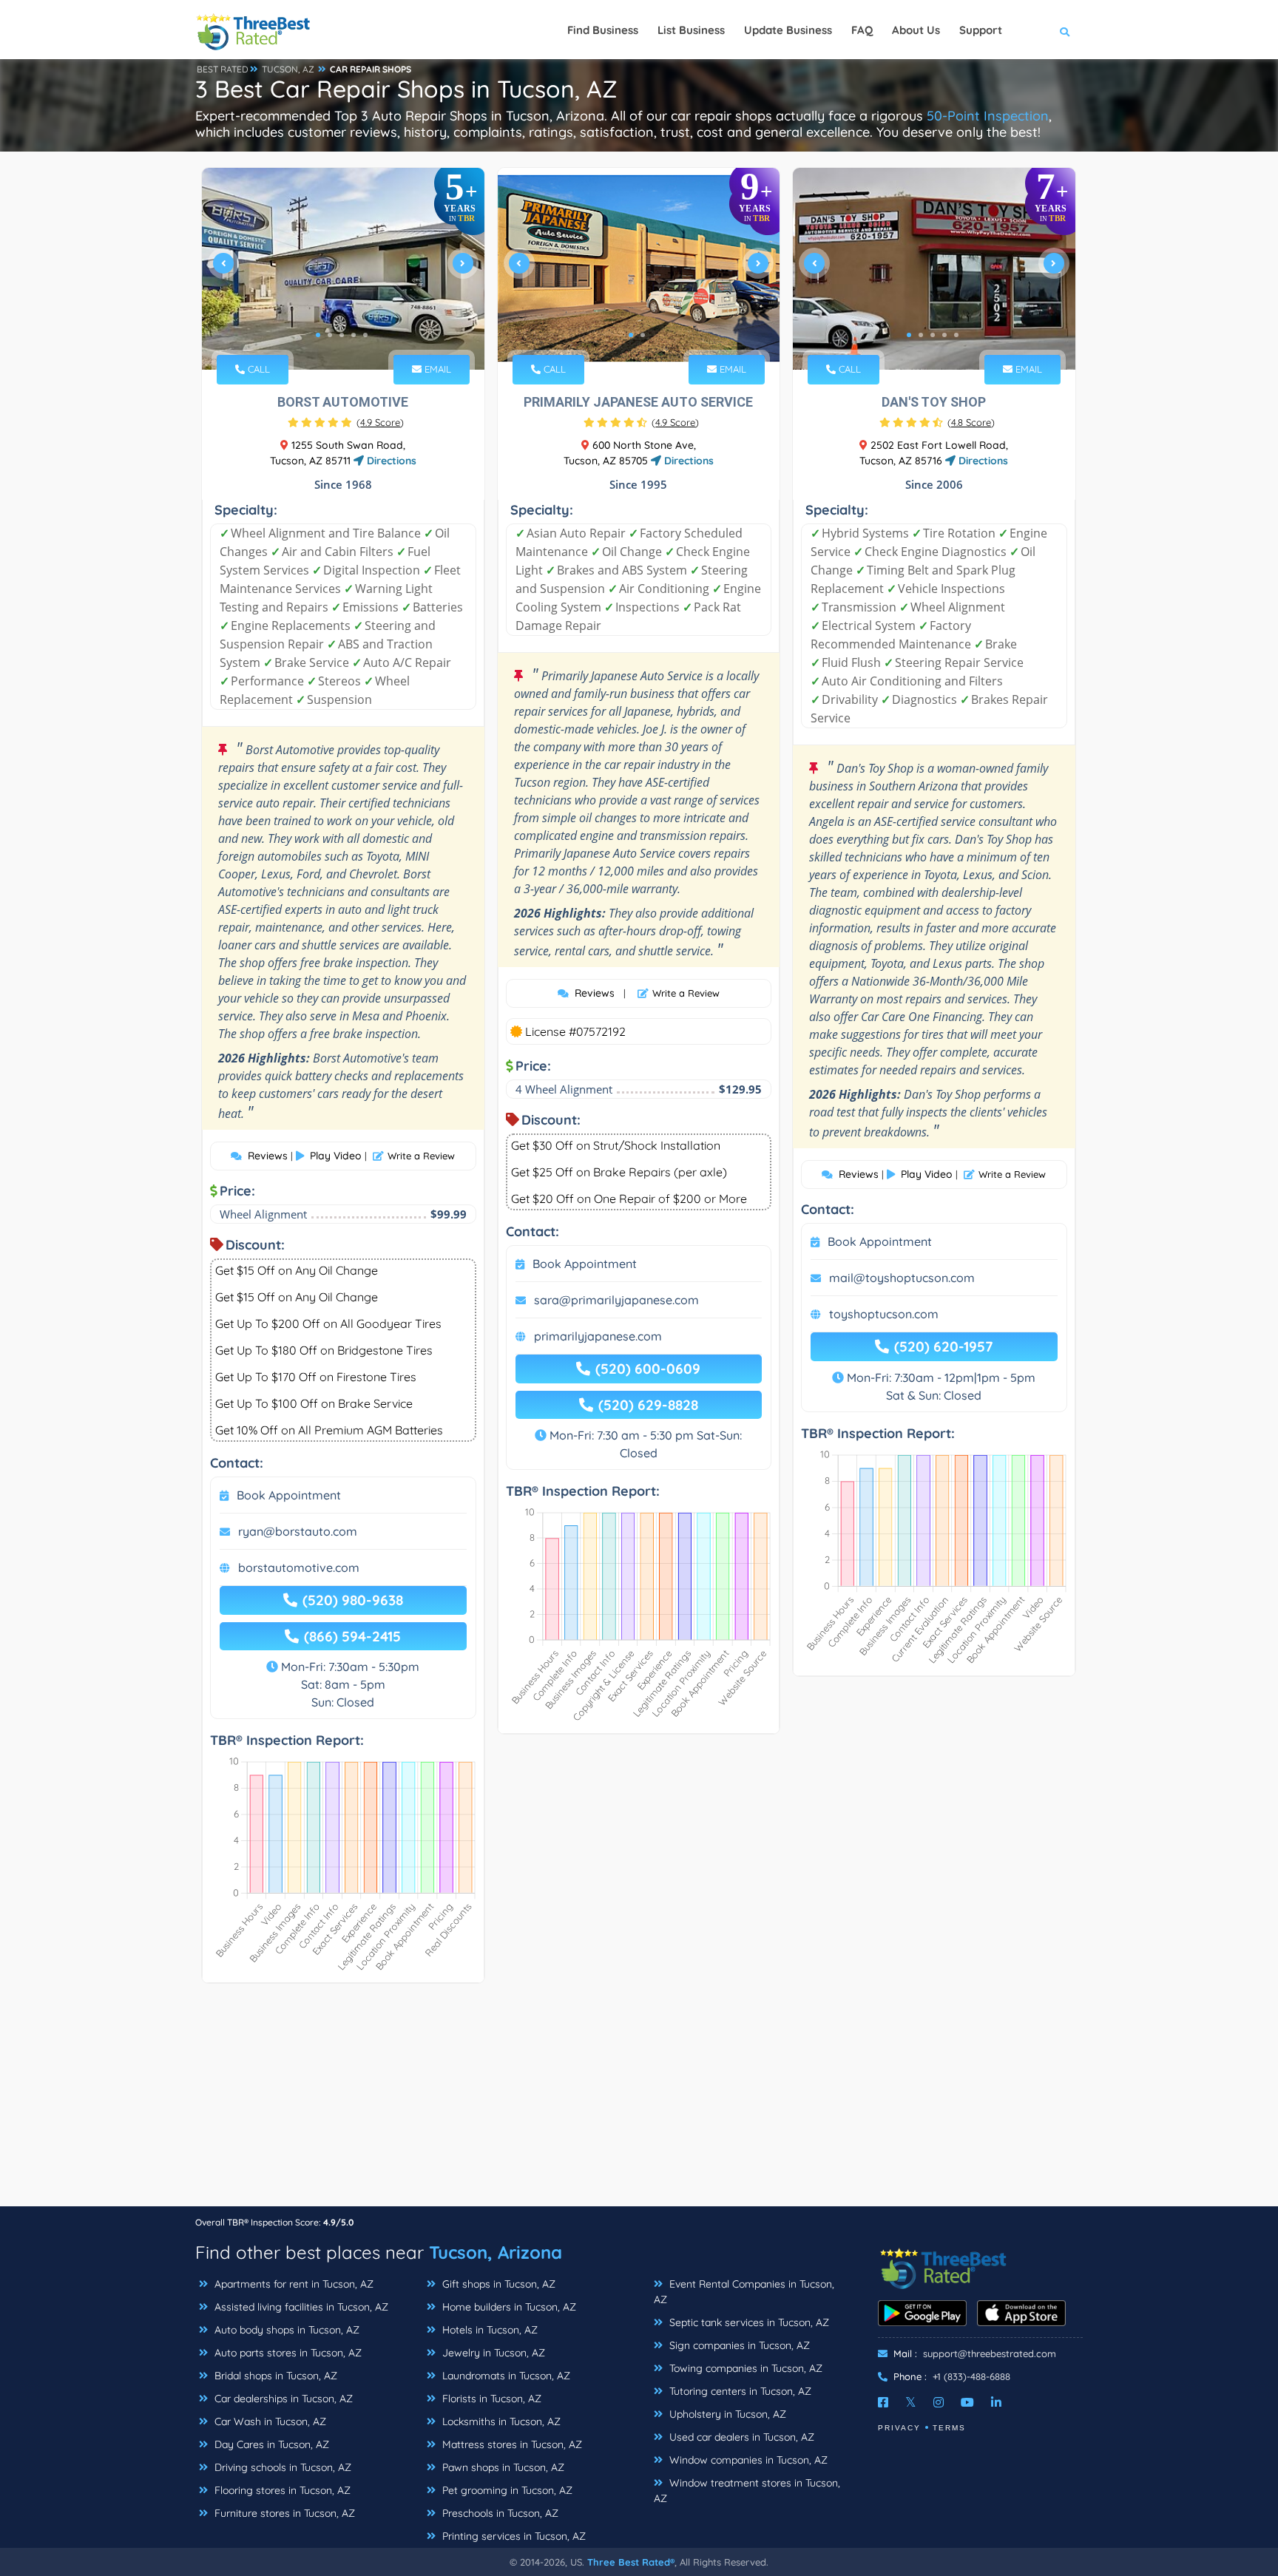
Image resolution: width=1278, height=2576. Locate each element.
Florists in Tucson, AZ (490, 2399)
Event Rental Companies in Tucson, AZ (744, 2292)
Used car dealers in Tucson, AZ (740, 2437)
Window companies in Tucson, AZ (747, 2460)
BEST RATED (223, 69)
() (380, 422)
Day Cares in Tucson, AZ (270, 2444)
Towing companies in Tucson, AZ (744, 2368)
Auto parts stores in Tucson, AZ (287, 2353)
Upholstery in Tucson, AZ (726, 2414)
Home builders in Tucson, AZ (508, 2307)
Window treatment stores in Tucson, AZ (747, 2491)
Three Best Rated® (631, 2562)
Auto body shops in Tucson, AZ (285, 2330)
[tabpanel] (343, 269)
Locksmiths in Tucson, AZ (500, 2421)
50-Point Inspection (988, 116)
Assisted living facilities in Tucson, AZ (300, 2307)
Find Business (603, 30)
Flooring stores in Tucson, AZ (281, 2490)
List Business (691, 30)
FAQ (862, 30)
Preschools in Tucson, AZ (499, 2513)
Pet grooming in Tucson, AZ (506, 2490)
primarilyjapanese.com (598, 1336)
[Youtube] (967, 2402)
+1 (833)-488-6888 (971, 2376)
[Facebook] (883, 2402)
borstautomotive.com (299, 1567)
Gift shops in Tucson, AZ (497, 2284)
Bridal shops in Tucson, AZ (274, 2376)
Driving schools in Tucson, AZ (281, 2467)
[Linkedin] (996, 2402)
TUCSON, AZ (288, 69)
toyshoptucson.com (884, 1314)
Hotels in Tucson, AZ (488, 2330)
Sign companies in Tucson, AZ (738, 2345)
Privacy (899, 2428)
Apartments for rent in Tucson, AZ (293, 2284)
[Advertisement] (639, 2102)
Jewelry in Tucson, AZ (492, 2353)
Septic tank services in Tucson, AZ (748, 2322)
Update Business (788, 30)
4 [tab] (354, 335)
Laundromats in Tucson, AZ (505, 2376)
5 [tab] (365, 335)
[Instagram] (939, 2402)
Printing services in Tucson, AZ (513, 2536)
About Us (916, 30)
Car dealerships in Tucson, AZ (282, 2399)
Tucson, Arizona (496, 2252)
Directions (390, 461)
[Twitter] (911, 2402)
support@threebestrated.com (990, 2353)
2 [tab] (330, 335)
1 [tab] (318, 335)
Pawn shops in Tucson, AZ (502, 2467)
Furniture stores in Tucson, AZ (283, 2513)
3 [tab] (342, 335)
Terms (949, 2428)
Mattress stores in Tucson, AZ (511, 2444)
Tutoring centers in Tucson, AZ (739, 2391)
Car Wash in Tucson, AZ (269, 2421)
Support (981, 30)
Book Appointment (289, 1495)
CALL (257, 369)
